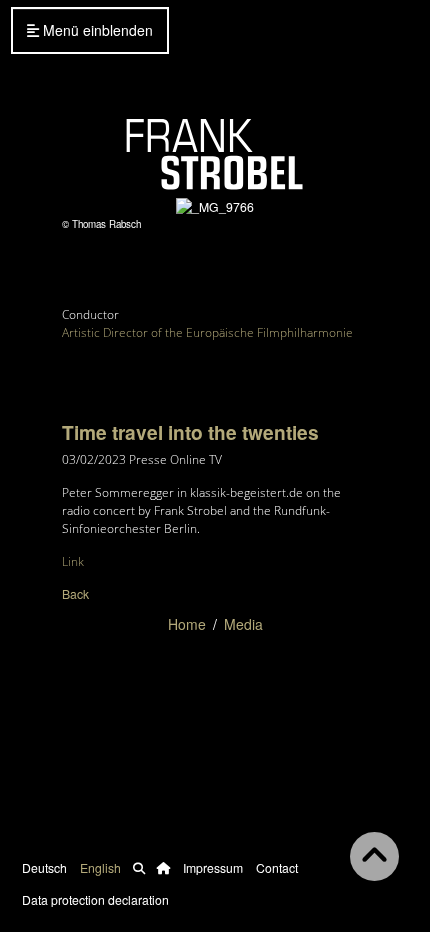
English (100, 867)
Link (73, 561)
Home (187, 624)
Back (75, 593)
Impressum (213, 867)
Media (243, 624)
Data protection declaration (95, 899)
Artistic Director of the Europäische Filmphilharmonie (207, 332)
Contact (277, 867)
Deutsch (44, 867)
